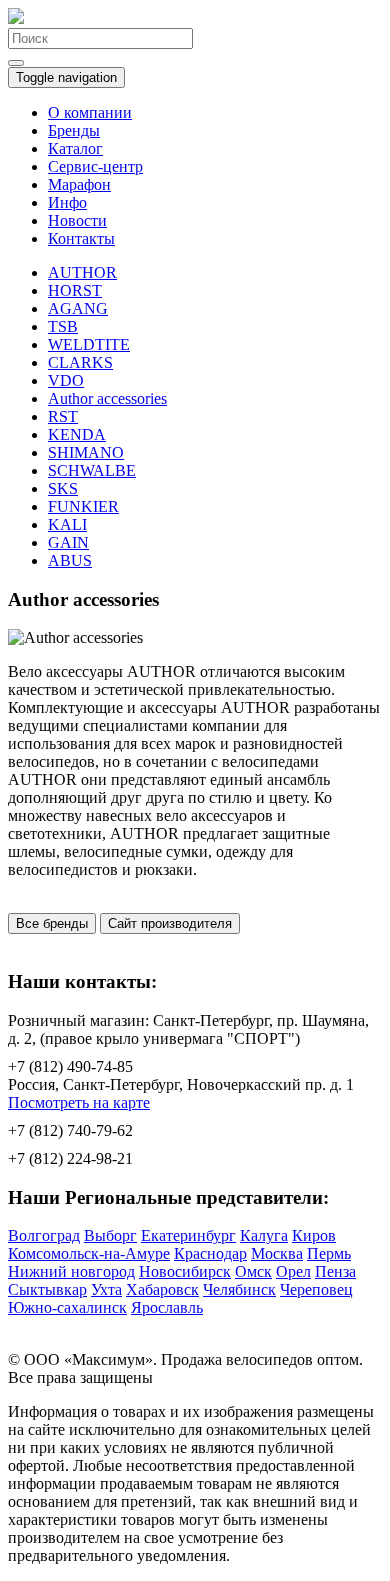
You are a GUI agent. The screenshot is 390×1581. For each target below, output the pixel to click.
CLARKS (80, 362)
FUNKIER (83, 506)
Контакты (81, 238)
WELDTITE (89, 344)
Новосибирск (185, 1271)
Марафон (79, 184)
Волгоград (44, 1235)
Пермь (329, 1253)
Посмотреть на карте (79, 1102)
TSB (63, 326)
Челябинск (239, 1289)
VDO (66, 380)
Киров (314, 1235)
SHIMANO (86, 452)
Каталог (75, 148)
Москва (277, 1253)
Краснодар (210, 1253)
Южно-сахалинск (67, 1307)
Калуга (264, 1235)
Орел (293, 1271)
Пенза (335, 1271)
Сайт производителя (170, 923)
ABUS (70, 560)
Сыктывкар (47, 1289)
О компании (90, 112)
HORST (75, 290)
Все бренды (52, 923)
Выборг (110, 1235)
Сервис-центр (95, 166)
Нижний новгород (71, 1271)
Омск (253, 1271)
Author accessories (107, 398)
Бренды (74, 130)
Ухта (106, 1289)
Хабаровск (162, 1289)
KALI (67, 524)
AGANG (78, 308)
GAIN (68, 542)
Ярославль (167, 1307)
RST (63, 416)
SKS (63, 488)
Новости (77, 220)
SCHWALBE (92, 470)
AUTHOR (82, 272)
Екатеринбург (188, 1235)
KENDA (77, 434)
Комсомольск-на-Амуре (89, 1253)
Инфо (67, 202)
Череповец (316, 1289)
